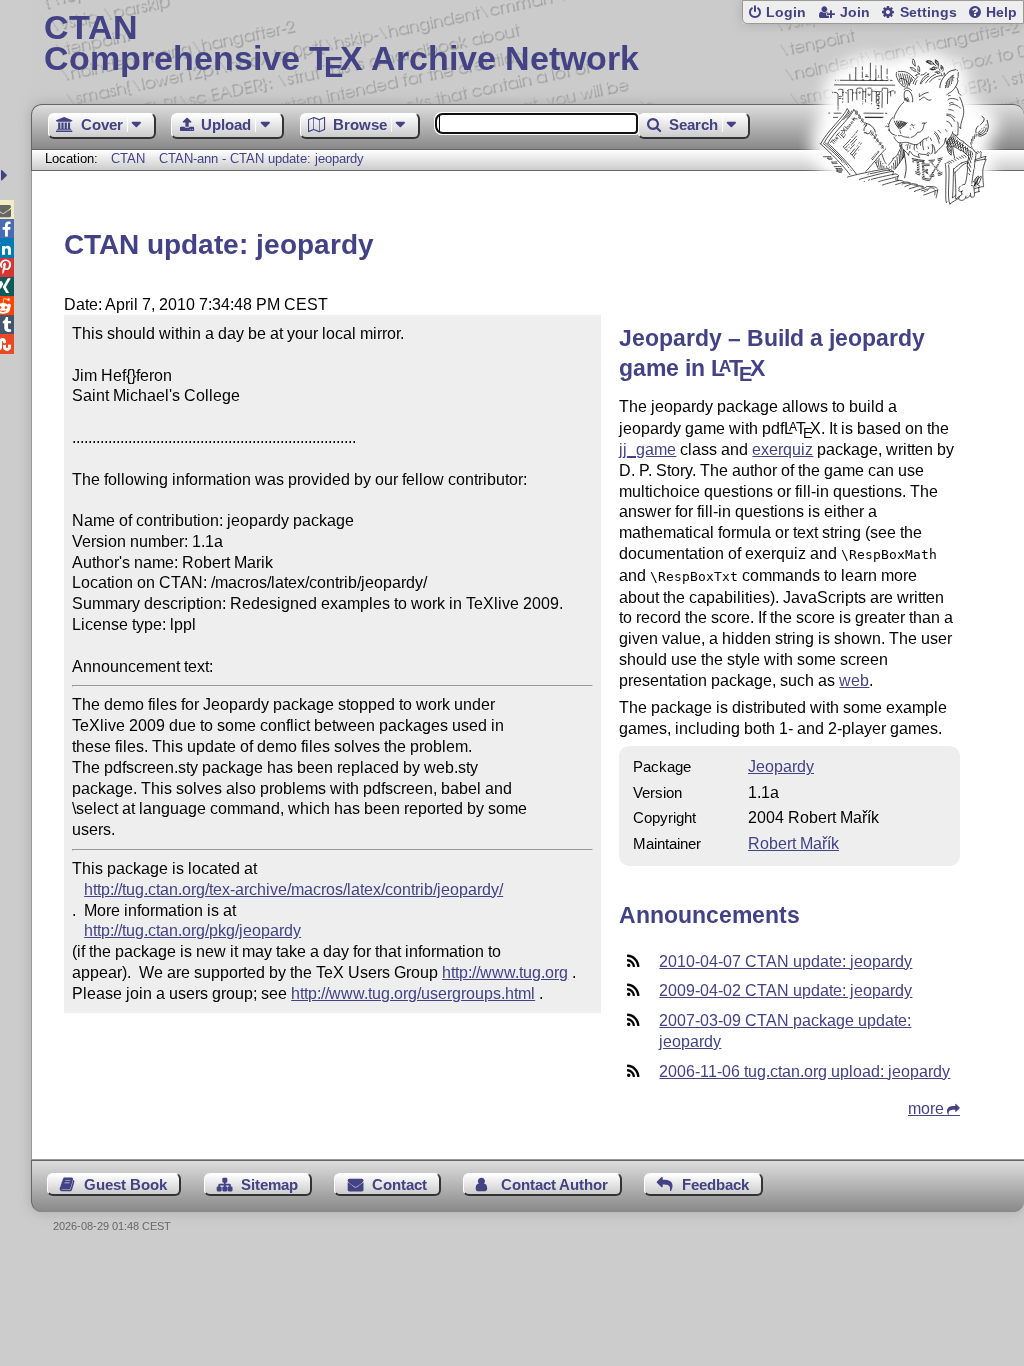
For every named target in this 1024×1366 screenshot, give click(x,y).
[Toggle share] (6, 175)
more (926, 1108)
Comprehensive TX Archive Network (341, 45)
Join (855, 12)
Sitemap (269, 1184)
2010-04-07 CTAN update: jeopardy (785, 961)
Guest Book (125, 1184)
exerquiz (782, 449)
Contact (399, 1184)
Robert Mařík (793, 843)
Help (1001, 12)
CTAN (128, 158)
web (854, 680)
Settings (928, 12)
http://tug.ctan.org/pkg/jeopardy (192, 930)
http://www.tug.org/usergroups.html (413, 993)
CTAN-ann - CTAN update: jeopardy (261, 158)
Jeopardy (781, 766)
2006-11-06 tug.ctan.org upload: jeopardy (804, 1071)
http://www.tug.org (505, 972)
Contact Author (554, 1184)
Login (786, 12)
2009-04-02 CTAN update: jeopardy (785, 990)
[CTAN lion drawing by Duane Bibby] (904, 242)
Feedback (715, 1184)
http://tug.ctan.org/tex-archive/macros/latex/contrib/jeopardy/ (293, 889)
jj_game (647, 449)
